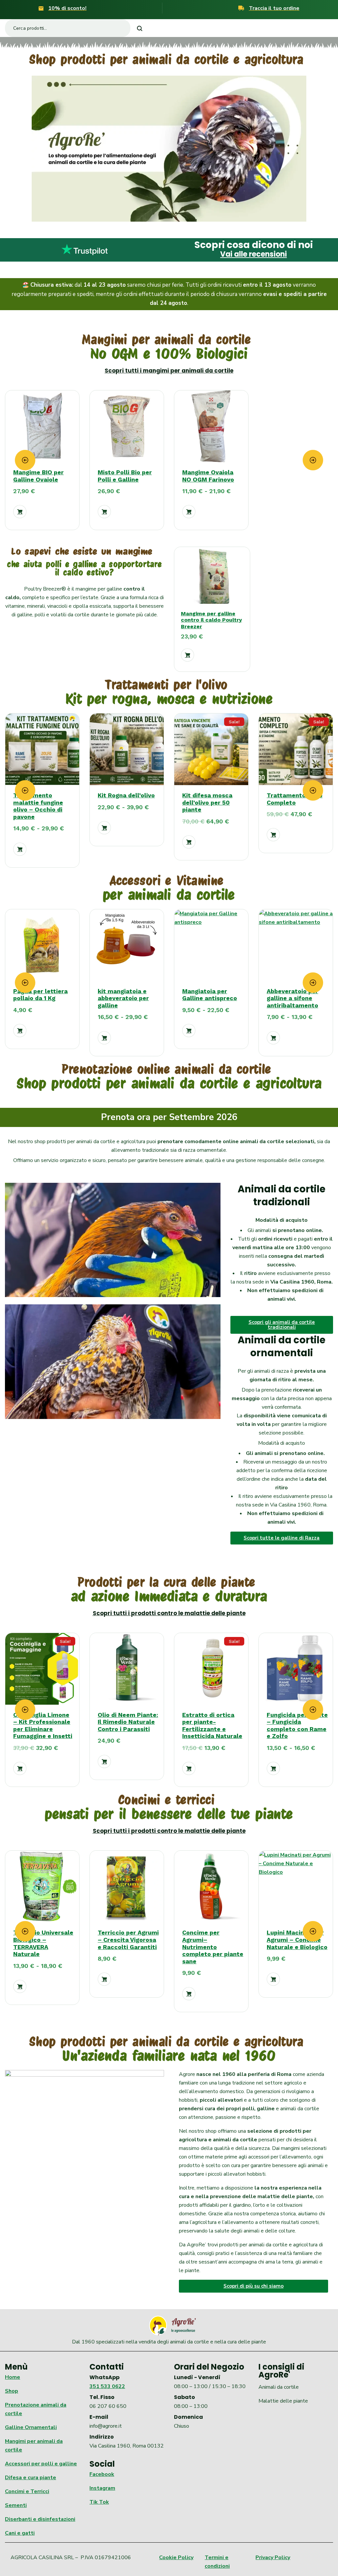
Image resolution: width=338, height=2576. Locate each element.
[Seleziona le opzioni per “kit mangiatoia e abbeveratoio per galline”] (20, 1038)
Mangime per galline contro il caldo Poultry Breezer (211, 620)
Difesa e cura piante (31, 2478)
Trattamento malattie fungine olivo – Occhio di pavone (38, 806)
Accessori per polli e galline (41, 2464)
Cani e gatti (20, 2533)
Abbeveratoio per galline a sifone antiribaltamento (208, 998)
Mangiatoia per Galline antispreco (125, 995)
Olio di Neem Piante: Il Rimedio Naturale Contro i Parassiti (43, 1722)
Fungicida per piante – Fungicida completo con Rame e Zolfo (213, 1725)
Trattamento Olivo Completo (295, 799)
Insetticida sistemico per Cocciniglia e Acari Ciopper (294, 1725)
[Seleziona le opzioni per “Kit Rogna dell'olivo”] (104, 828)
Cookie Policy (176, 2558)
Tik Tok (99, 2502)
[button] (20, 512)
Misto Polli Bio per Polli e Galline (125, 476)
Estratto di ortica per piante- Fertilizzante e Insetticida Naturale (128, 1725)
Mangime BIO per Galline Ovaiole (38, 476)
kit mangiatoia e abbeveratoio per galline (39, 998)
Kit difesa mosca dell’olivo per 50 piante (207, 802)
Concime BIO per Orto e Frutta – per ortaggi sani (295, 1940)
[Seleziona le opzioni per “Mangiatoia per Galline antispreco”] (104, 1031)
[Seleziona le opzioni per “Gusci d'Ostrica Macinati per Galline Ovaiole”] (273, 1038)
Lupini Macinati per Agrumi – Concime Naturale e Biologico (213, 1940)
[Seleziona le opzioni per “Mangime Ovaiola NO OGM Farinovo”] (189, 512)
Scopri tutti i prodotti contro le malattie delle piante (169, 1613)
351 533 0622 (107, 2386)
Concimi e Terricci (27, 2491)
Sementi (16, 2505)
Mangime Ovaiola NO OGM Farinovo (208, 476)
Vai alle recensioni (253, 254)
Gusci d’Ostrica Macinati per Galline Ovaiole (297, 998)
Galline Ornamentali (31, 2427)
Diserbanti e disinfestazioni (40, 2519)
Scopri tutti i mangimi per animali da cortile (169, 371)
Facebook (102, 2474)
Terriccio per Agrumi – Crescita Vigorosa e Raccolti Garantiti (44, 1940)
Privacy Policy (273, 2558)
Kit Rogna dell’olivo (126, 795)
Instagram (102, 2488)
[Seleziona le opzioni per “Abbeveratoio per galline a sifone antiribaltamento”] (189, 1038)
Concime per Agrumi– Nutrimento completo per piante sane (128, 1947)
